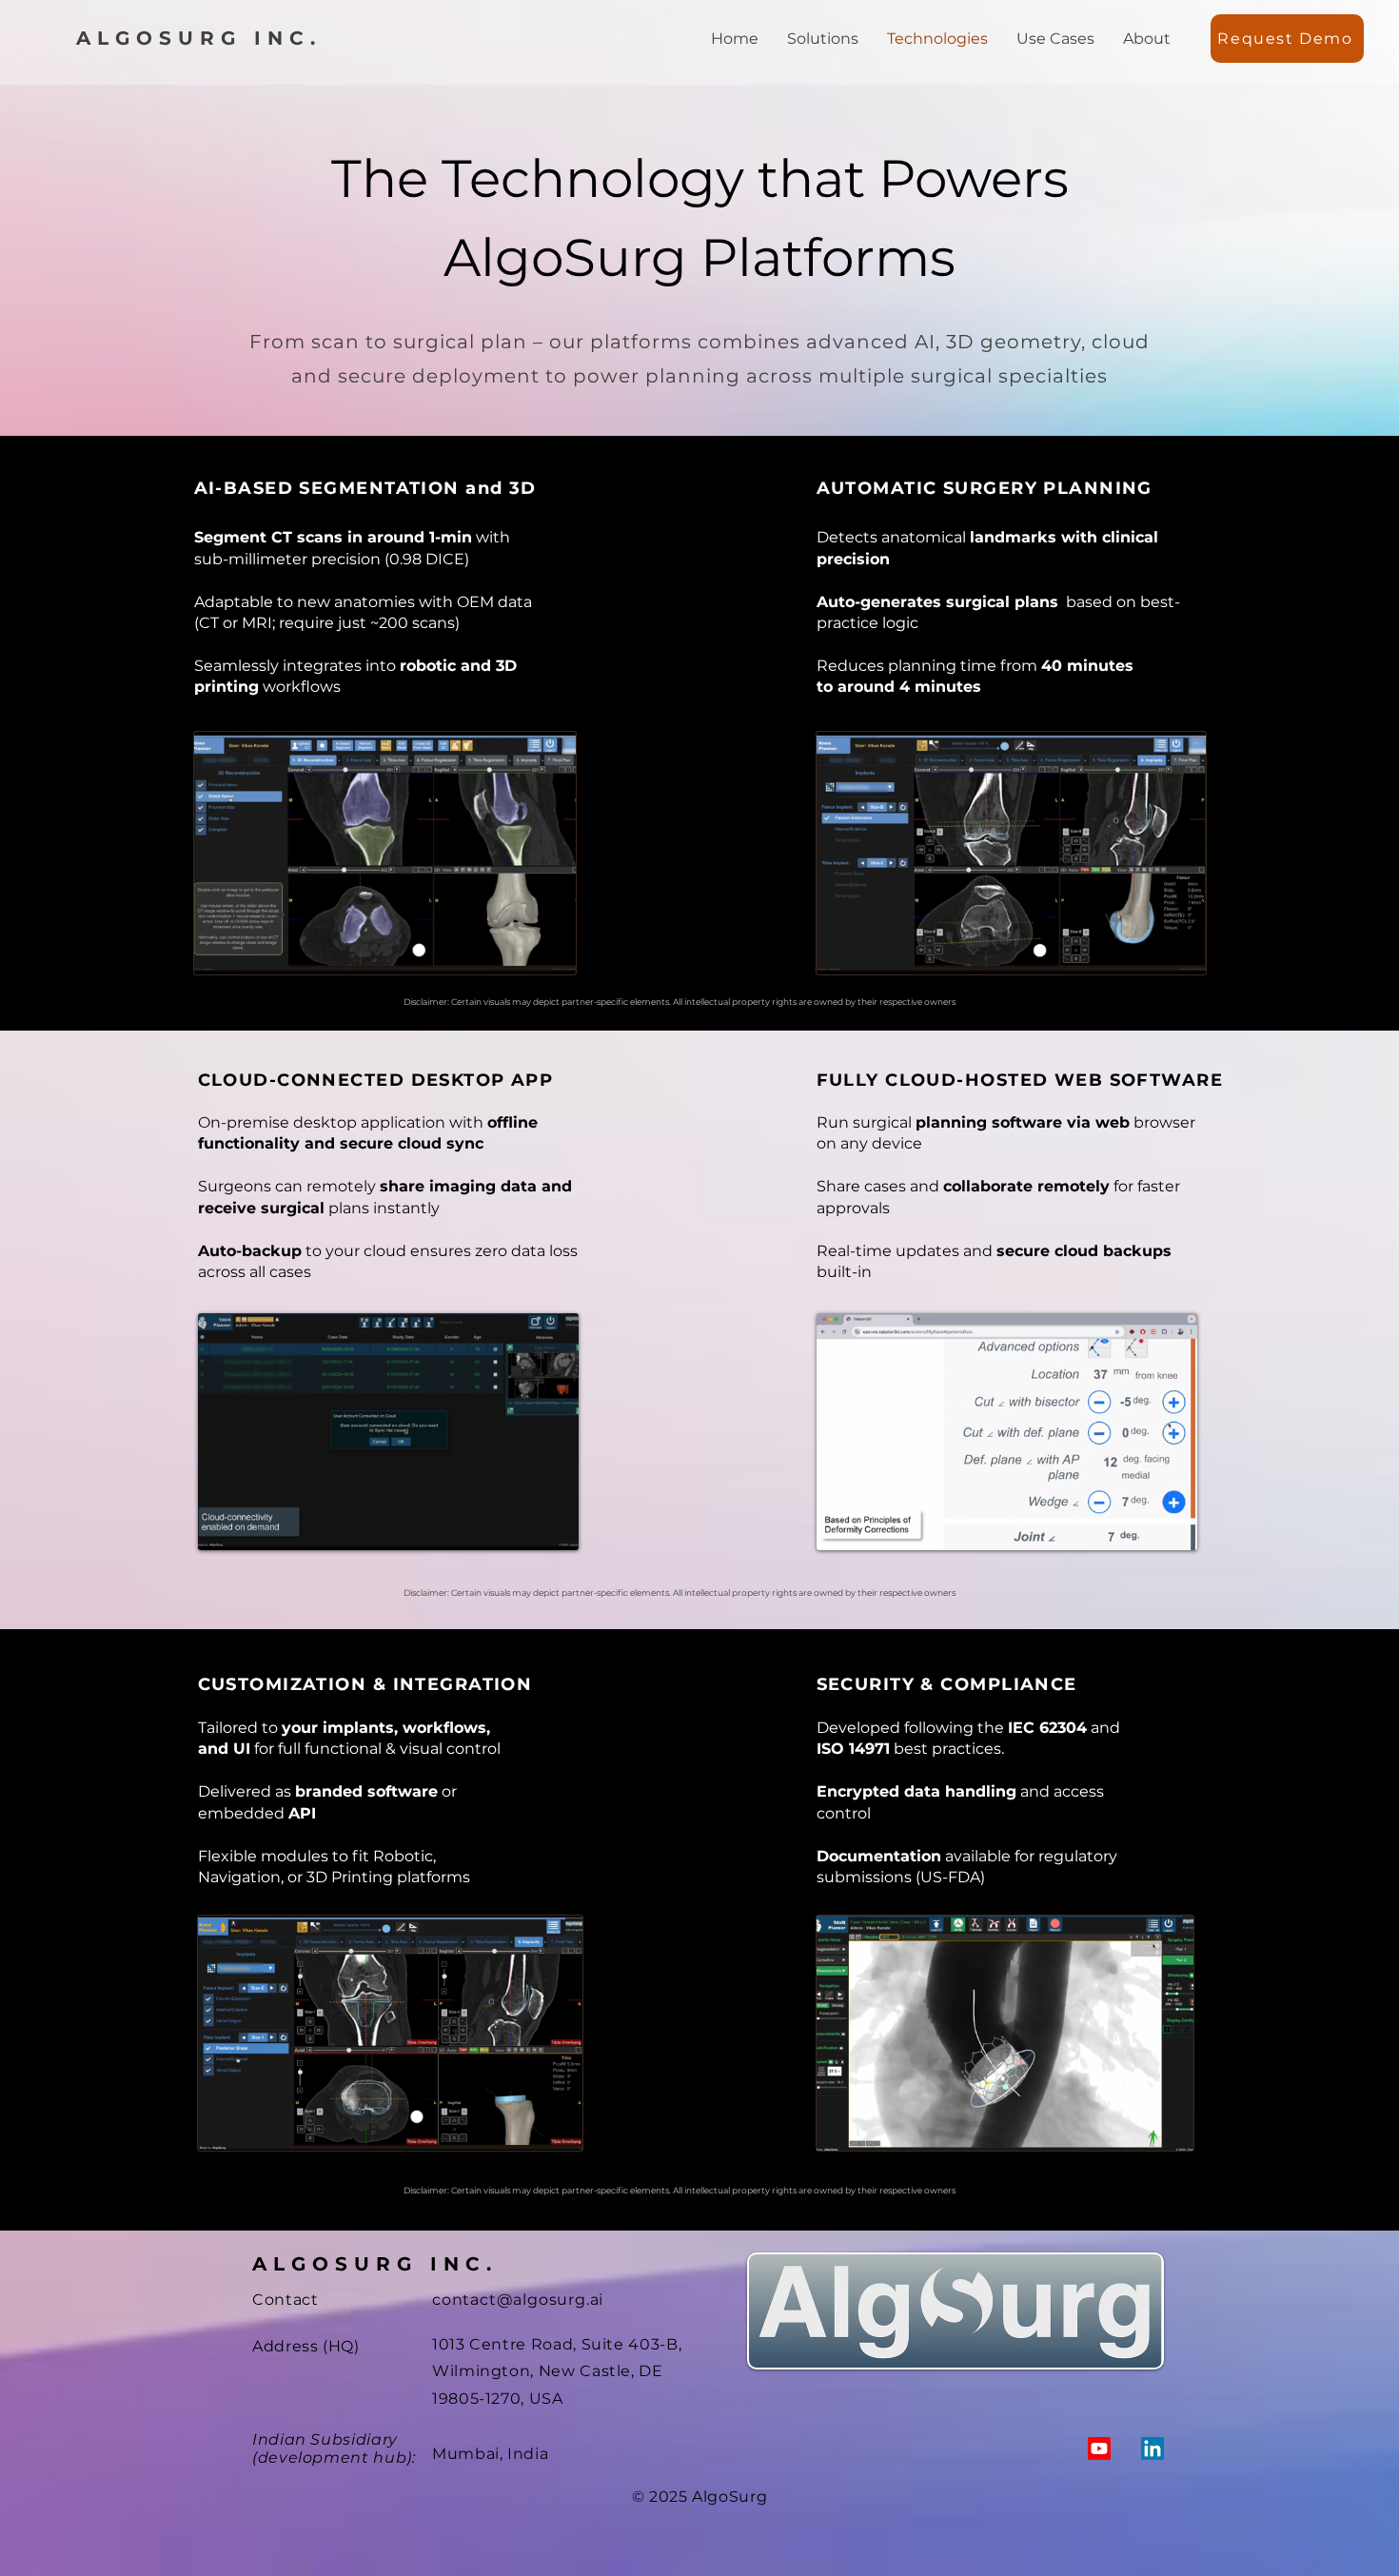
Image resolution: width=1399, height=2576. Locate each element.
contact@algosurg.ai (518, 2300)
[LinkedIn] (1153, 2448)
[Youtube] (1099, 2448)
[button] (1287, 39)
